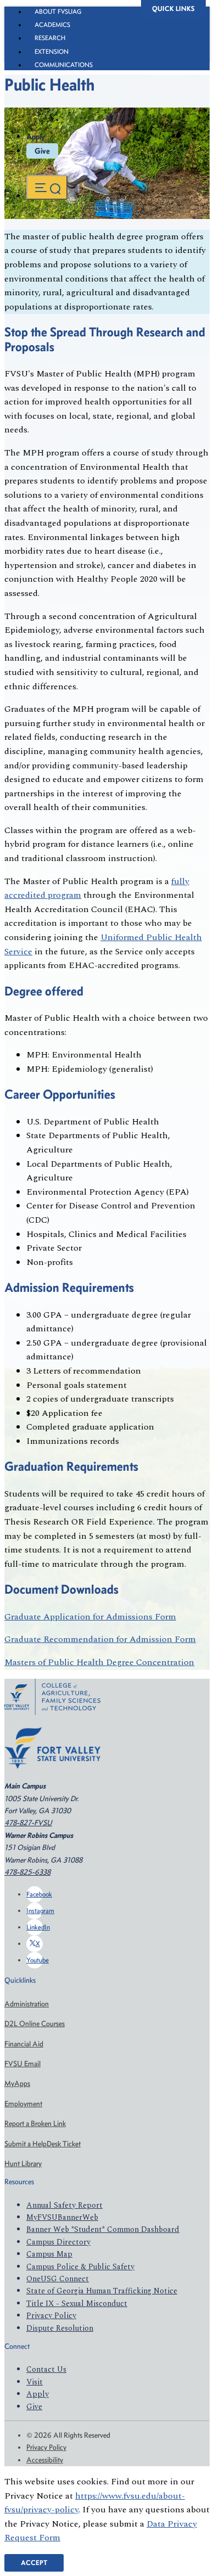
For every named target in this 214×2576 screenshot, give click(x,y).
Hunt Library (23, 2164)
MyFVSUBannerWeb (62, 2217)
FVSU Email (22, 2064)
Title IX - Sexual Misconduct (77, 2304)
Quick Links (173, 9)
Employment (23, 2104)
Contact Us (46, 2369)
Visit (35, 2382)
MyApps (17, 2083)
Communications (64, 65)
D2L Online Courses (35, 2024)
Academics (52, 25)
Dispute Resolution (60, 2328)
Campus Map (49, 2254)
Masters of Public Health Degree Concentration (99, 1662)
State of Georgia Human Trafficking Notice (102, 2291)
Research (50, 38)
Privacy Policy (51, 2316)
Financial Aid (24, 2044)
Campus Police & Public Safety (80, 2267)
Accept (34, 2563)
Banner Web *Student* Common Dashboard (103, 2229)
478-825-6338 (27, 1872)
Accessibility (45, 2460)
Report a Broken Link (35, 2124)
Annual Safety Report (64, 2205)
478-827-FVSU (28, 1823)
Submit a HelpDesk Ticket (43, 2144)
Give (42, 151)
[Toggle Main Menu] (47, 187)
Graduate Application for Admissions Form (90, 1617)
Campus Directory (58, 2242)
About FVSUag (58, 12)
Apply (36, 137)
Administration (27, 2004)
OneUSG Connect (58, 2279)
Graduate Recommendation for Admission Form (100, 1639)
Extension (52, 52)
